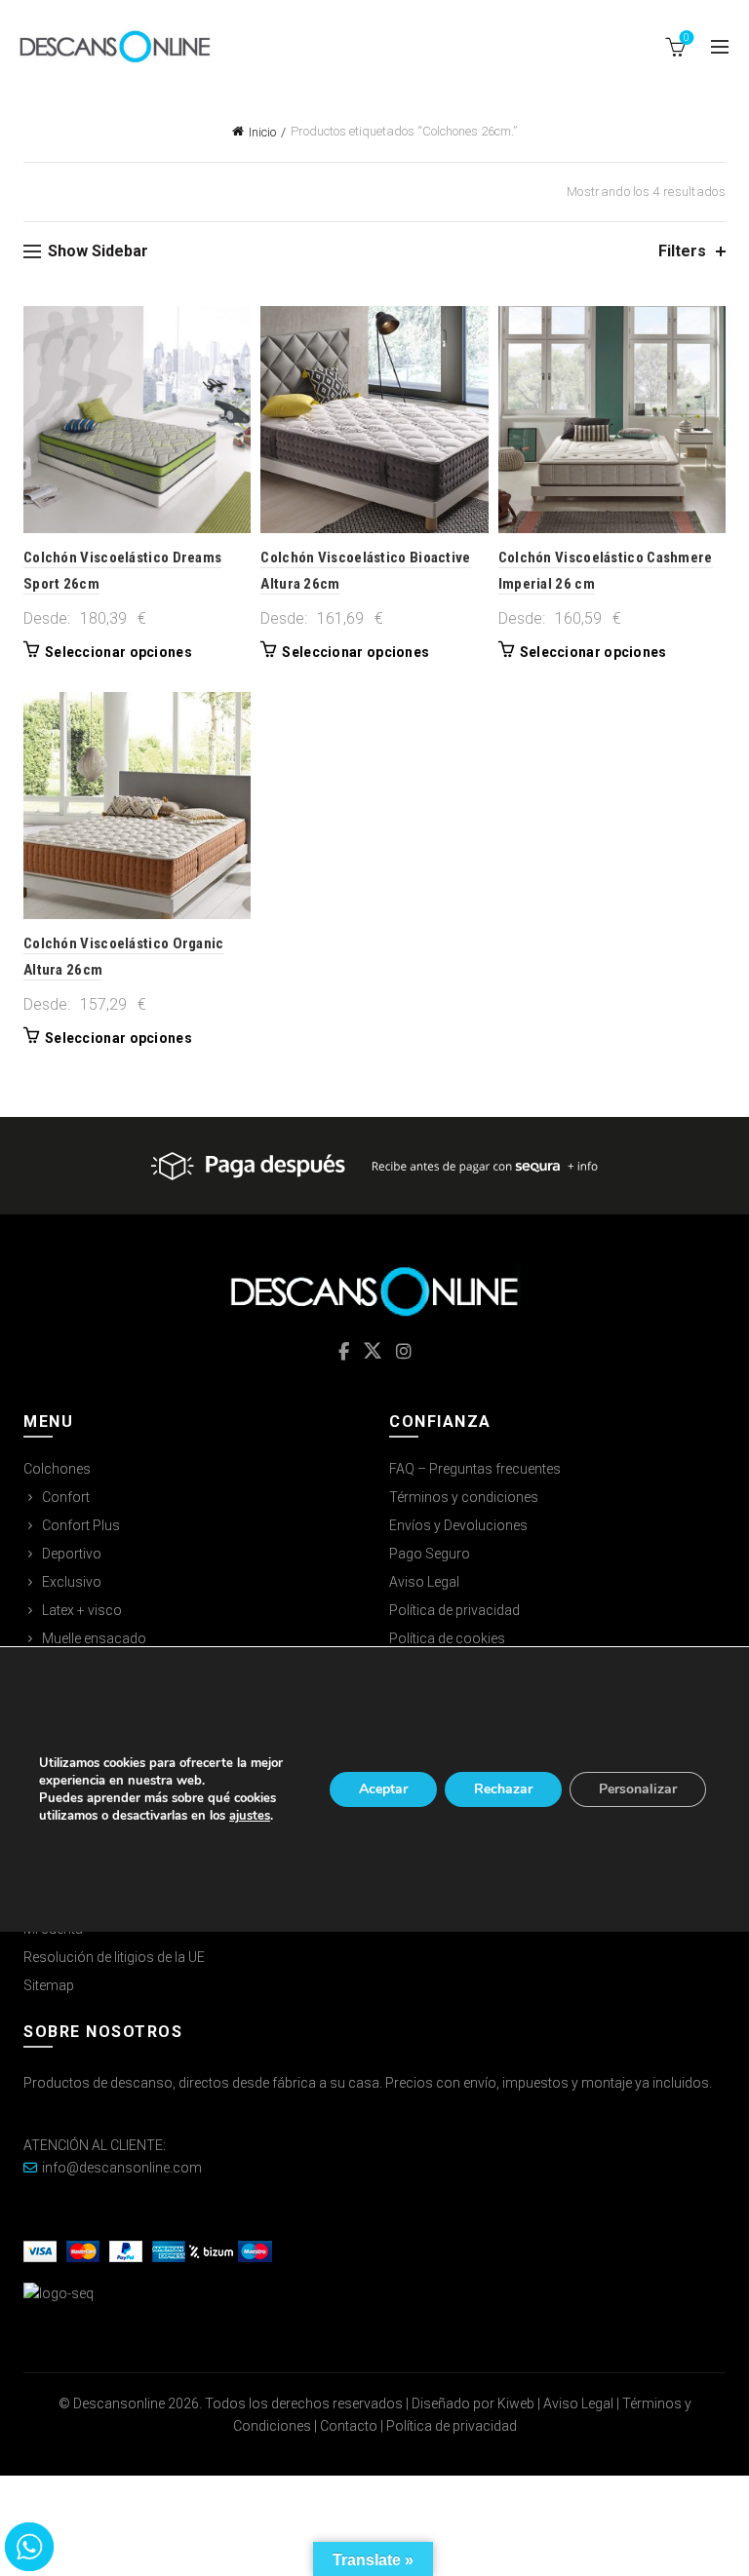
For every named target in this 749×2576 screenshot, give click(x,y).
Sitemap (49, 1985)
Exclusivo (72, 1582)
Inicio (262, 132)
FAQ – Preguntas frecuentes (475, 1469)
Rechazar (503, 1789)
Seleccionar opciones (118, 652)
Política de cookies (447, 1638)
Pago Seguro (430, 1554)
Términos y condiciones (464, 1497)
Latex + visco (82, 1610)
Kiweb (516, 2403)
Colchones (57, 1469)
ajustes (250, 1816)
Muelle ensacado (94, 1638)
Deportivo (72, 1554)
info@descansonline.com (122, 2168)
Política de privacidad (454, 1610)
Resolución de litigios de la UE (114, 1957)
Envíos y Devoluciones (458, 1525)
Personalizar (638, 1789)
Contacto (349, 2426)
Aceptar (383, 1789)
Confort (66, 1497)
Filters (682, 251)
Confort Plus (81, 1525)
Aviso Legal (424, 1582)
